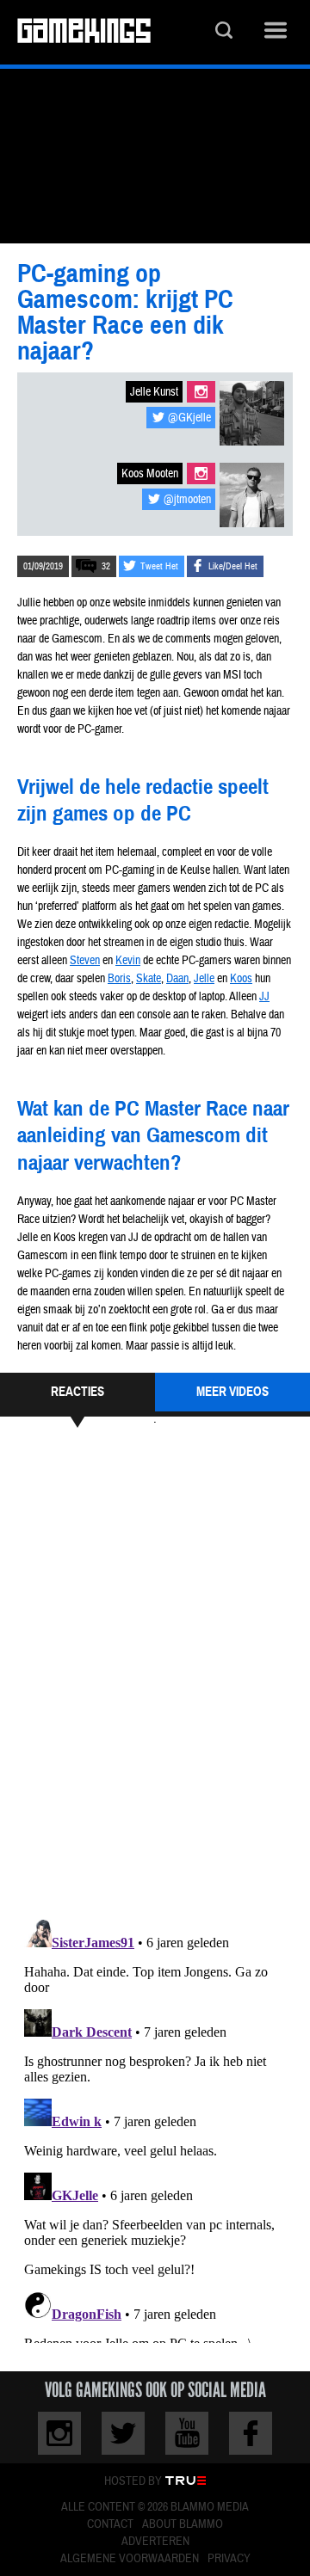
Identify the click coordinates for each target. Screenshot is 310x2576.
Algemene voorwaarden (130, 2559)
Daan (177, 979)
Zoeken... (224, 32)
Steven (85, 961)
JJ (264, 997)
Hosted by (133, 2481)
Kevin (128, 961)
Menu (276, 32)
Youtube (187, 2433)
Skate (149, 979)
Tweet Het (159, 566)
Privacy (229, 2559)
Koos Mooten (150, 474)
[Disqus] (155, 1671)
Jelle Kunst (154, 392)
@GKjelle (189, 418)
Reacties (77, 1392)
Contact (110, 2524)
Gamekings (84, 32)
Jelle (204, 979)
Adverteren (155, 2542)
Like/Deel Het (233, 566)
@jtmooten (187, 500)
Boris (119, 979)
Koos (241, 979)
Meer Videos (232, 1392)
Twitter (123, 2433)
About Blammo (183, 2524)
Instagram (201, 392)
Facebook (251, 2433)
